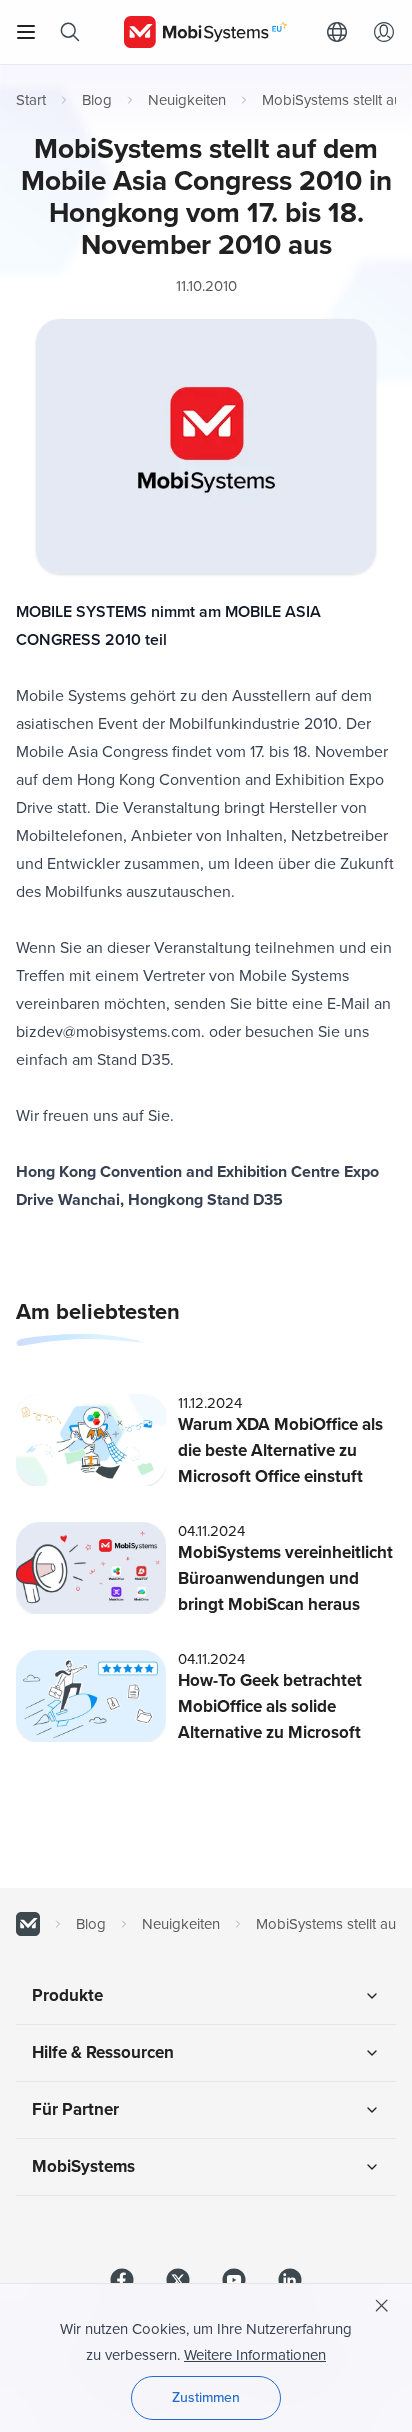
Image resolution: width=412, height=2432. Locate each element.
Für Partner (75, 2109)
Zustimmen (206, 2397)
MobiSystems (83, 2166)
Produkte (67, 1995)
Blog (97, 100)
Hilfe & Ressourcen (103, 2052)
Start (31, 100)
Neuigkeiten (187, 100)
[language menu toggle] (342, 32)
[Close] (382, 2306)
